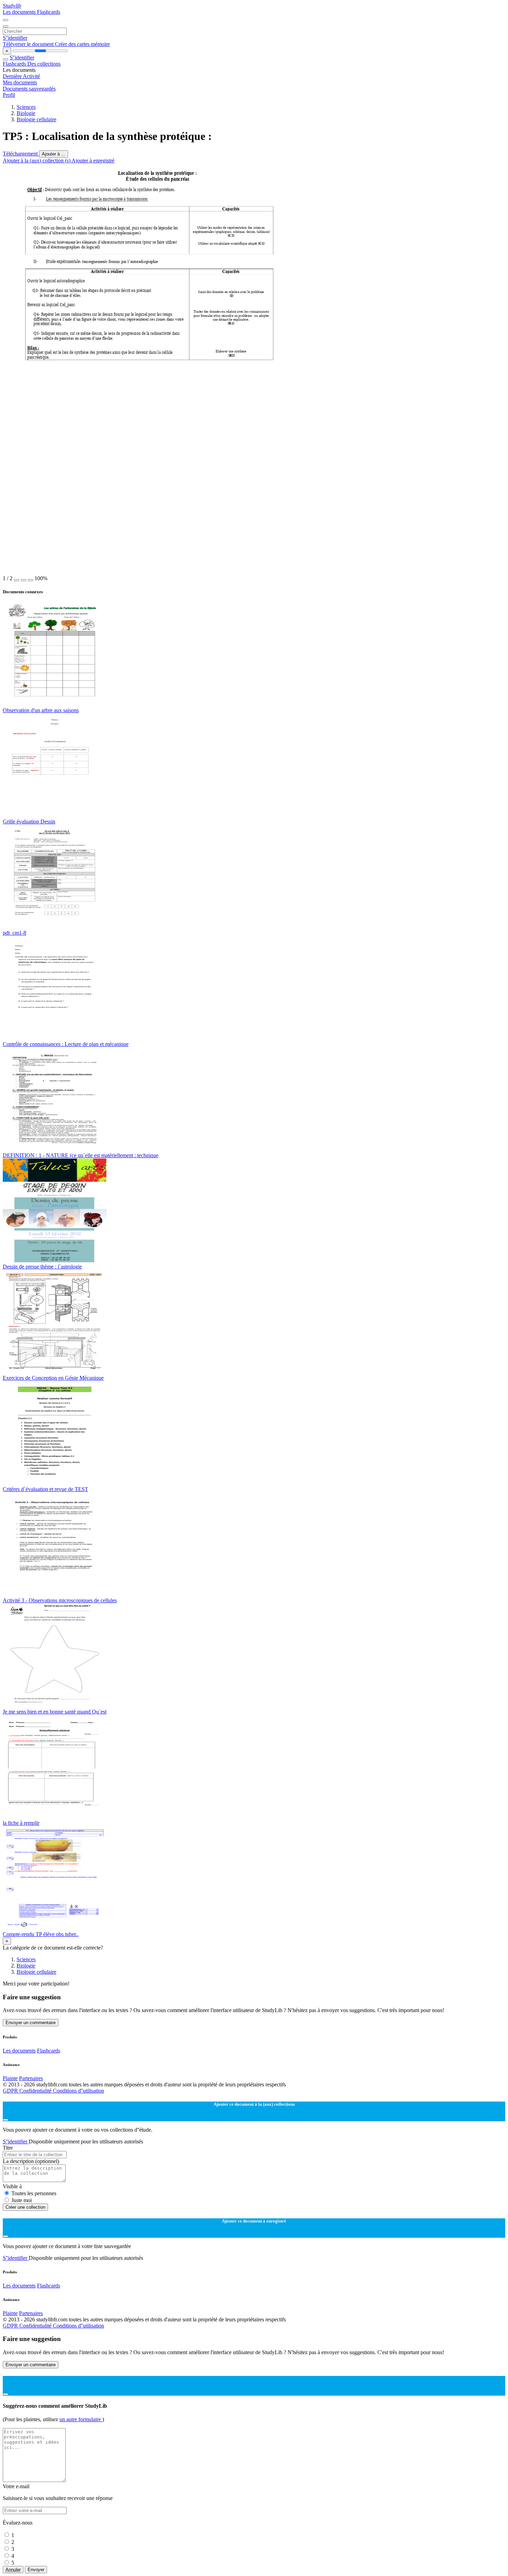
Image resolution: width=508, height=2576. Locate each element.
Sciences (26, 107)
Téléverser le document (29, 44)
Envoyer (36, 2570)
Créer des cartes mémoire (82, 44)
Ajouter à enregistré (93, 161)
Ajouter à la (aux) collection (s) (37, 161)
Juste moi (22, 2200)
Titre (8, 2148)
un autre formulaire (81, 2419)
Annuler (13, 2570)
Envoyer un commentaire (31, 2023)
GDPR (11, 2091)
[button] (17, 580)
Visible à (12, 2186)
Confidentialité (36, 2091)
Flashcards (49, 12)
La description (31, 2161)
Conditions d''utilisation (78, 2091)
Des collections (44, 64)
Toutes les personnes (34, 2193)
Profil (9, 95)
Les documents (20, 12)
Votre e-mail (16, 2486)
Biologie (26, 113)
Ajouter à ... (54, 154)
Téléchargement (21, 154)
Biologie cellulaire (36, 119)
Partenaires (31, 2078)
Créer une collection (25, 2207)
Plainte (10, 2078)
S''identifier (15, 38)
